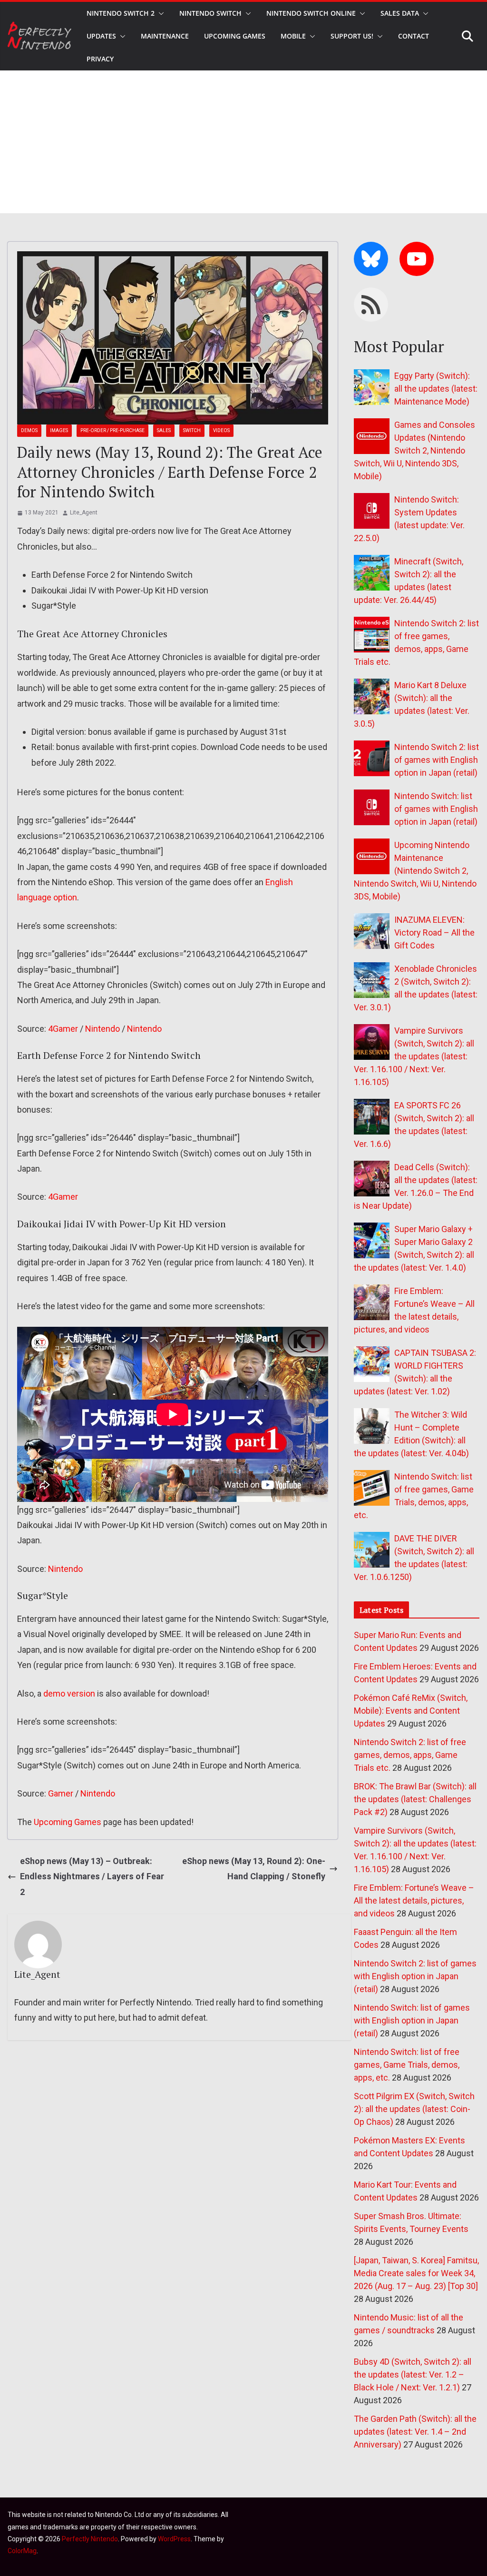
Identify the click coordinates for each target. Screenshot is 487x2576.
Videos (221, 430)
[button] (159, 13)
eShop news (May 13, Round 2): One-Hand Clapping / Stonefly (254, 1869)
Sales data (400, 13)
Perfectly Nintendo (90, 2539)
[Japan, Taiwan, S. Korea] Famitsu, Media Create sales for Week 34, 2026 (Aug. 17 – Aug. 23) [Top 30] (416, 2273)
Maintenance (165, 36)
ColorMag (22, 2551)
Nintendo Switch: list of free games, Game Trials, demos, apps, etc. (407, 2065)
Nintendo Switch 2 (121, 13)
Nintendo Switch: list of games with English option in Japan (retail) (436, 809)
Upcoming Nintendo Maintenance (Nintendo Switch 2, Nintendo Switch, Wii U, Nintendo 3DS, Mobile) (415, 871)
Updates (101, 36)
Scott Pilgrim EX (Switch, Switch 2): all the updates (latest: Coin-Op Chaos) (414, 2109)
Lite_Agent (84, 513)
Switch (192, 430)
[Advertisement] (243, 142)
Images (59, 430)
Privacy (100, 59)
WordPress (174, 2539)
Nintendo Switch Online (311, 13)
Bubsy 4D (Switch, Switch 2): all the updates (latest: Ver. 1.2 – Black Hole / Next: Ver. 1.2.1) (413, 2374)
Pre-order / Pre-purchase (112, 430)
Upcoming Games (68, 1822)
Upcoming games (235, 36)
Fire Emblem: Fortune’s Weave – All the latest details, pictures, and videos (414, 1900)
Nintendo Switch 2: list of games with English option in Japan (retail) (437, 760)
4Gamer (63, 1029)
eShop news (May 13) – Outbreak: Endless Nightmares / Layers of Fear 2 (92, 1876)
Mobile (293, 36)
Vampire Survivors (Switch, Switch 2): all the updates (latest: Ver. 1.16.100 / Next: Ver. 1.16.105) (414, 1056)
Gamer (61, 1793)
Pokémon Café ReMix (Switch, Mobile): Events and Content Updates (411, 1711)
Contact (414, 36)
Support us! (352, 36)
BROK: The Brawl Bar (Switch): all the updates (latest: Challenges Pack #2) (415, 1799)
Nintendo (102, 1029)
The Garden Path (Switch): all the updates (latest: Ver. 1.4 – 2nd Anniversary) (415, 2432)
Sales (164, 430)
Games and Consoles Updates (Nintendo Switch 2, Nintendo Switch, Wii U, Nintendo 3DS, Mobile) (414, 450)
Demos (29, 430)
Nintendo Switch (210, 13)
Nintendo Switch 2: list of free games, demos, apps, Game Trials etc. (410, 1755)
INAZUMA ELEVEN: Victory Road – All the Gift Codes (434, 933)
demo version (69, 1693)
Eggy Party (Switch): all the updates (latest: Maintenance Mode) (436, 389)
